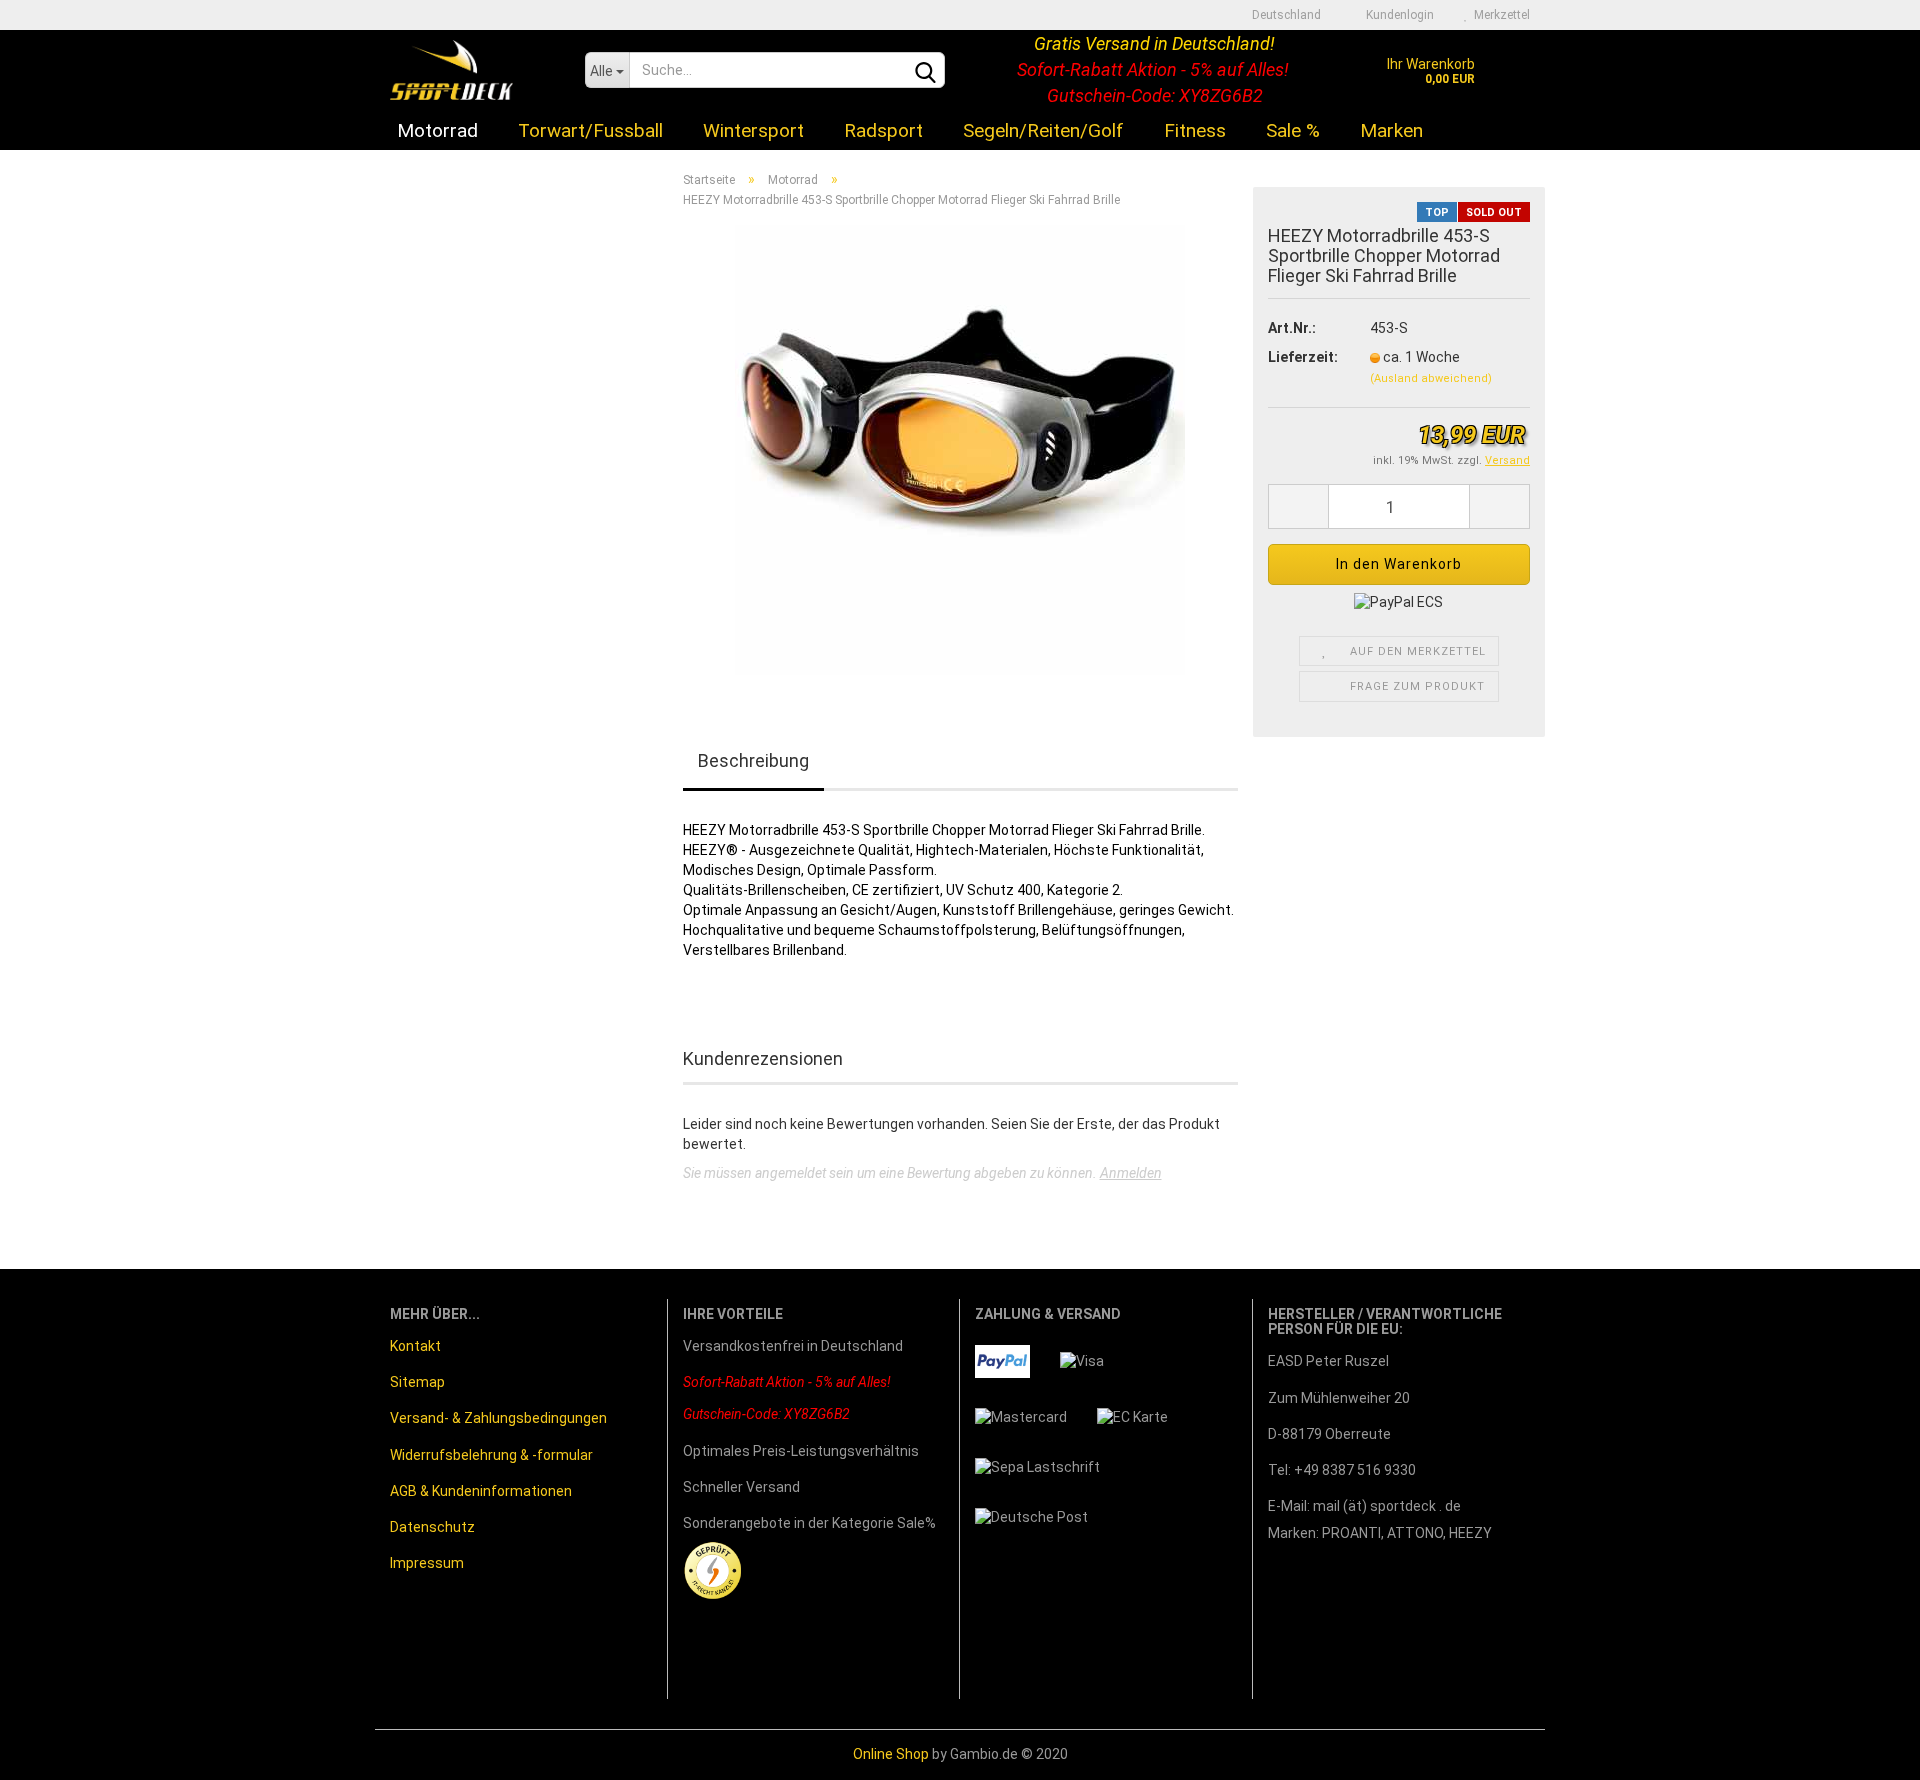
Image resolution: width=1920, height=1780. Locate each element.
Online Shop (891, 1754)
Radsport (883, 130)
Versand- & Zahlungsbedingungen (498, 1418)
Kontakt (415, 1346)
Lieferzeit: (1303, 357)
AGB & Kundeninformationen (481, 1491)
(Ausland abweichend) (1431, 378)
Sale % (1293, 130)
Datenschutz (432, 1527)
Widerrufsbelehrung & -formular (491, 1455)
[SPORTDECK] (472, 70)
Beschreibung (753, 760)
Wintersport (753, 130)
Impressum (427, 1563)
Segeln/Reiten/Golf (1043, 130)
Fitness (1195, 130)
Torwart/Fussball (590, 130)
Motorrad (437, 130)
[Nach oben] (1865, 1750)
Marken (1391, 130)
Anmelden (1131, 1173)
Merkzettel (1499, 15)
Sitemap (417, 1382)
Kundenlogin (1397, 15)
